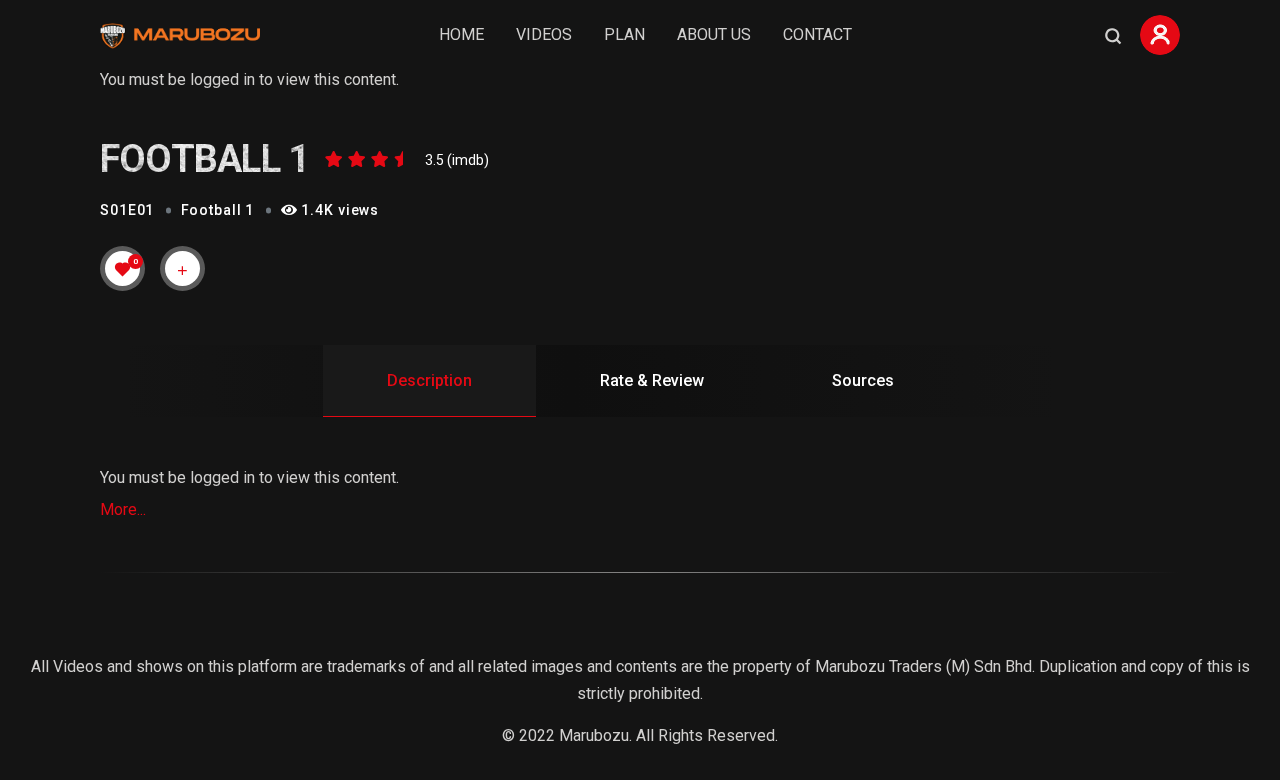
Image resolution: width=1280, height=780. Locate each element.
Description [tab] (429, 380)
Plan (624, 34)
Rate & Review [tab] (652, 380)
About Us (714, 34)
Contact (817, 34)
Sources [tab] (863, 380)
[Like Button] (123, 269)
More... (123, 509)
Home (461, 34)
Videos (544, 34)
